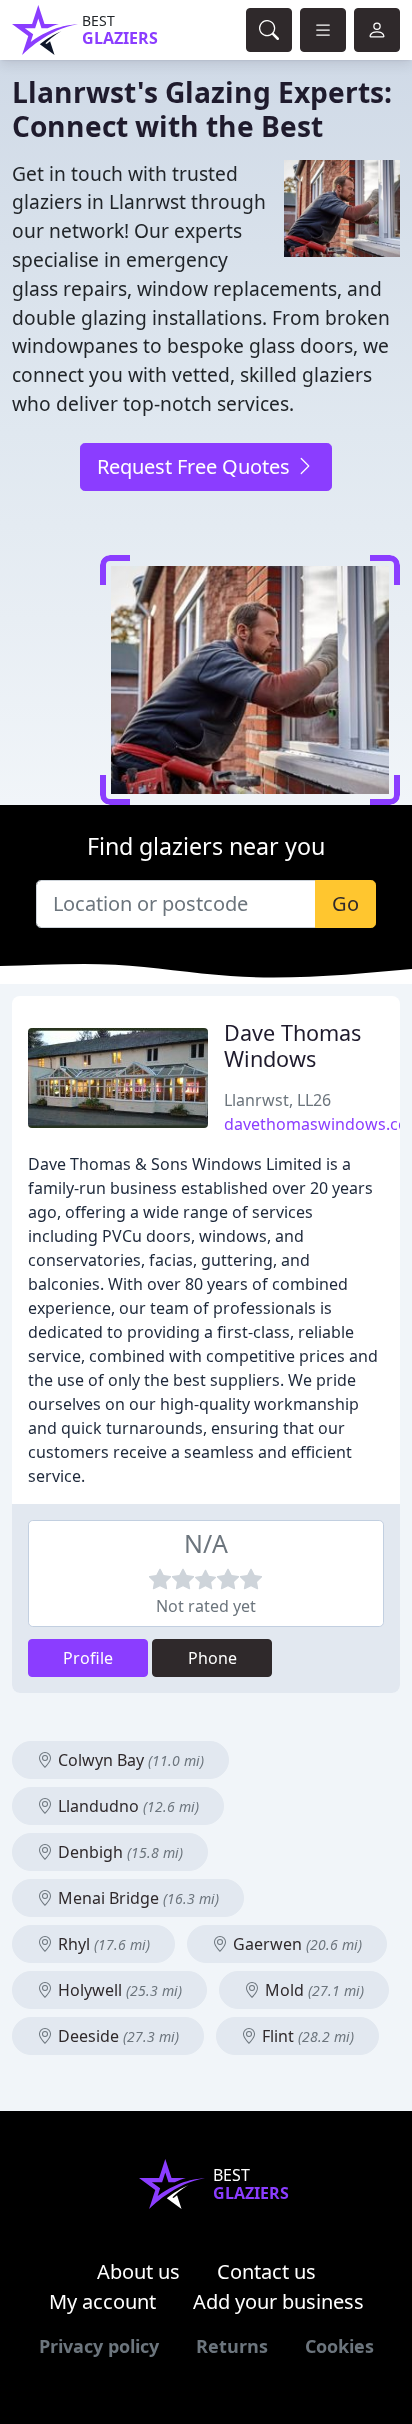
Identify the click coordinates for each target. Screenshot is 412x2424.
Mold (312, 1990)
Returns (232, 2346)
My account (102, 2301)
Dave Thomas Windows (292, 1045)
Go (345, 903)
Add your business (278, 2301)
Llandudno (126, 1806)
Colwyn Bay (129, 1760)
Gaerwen (295, 1944)
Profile (88, 1658)
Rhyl (102, 1944)
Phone (212, 1658)
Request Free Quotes (196, 466)
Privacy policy (99, 2346)
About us (138, 2271)
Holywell (118, 1990)
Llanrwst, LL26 (277, 1100)
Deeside (116, 2036)
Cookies (339, 2346)
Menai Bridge (136, 1898)
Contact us (266, 2271)
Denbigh (118, 1852)
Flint (306, 2036)
